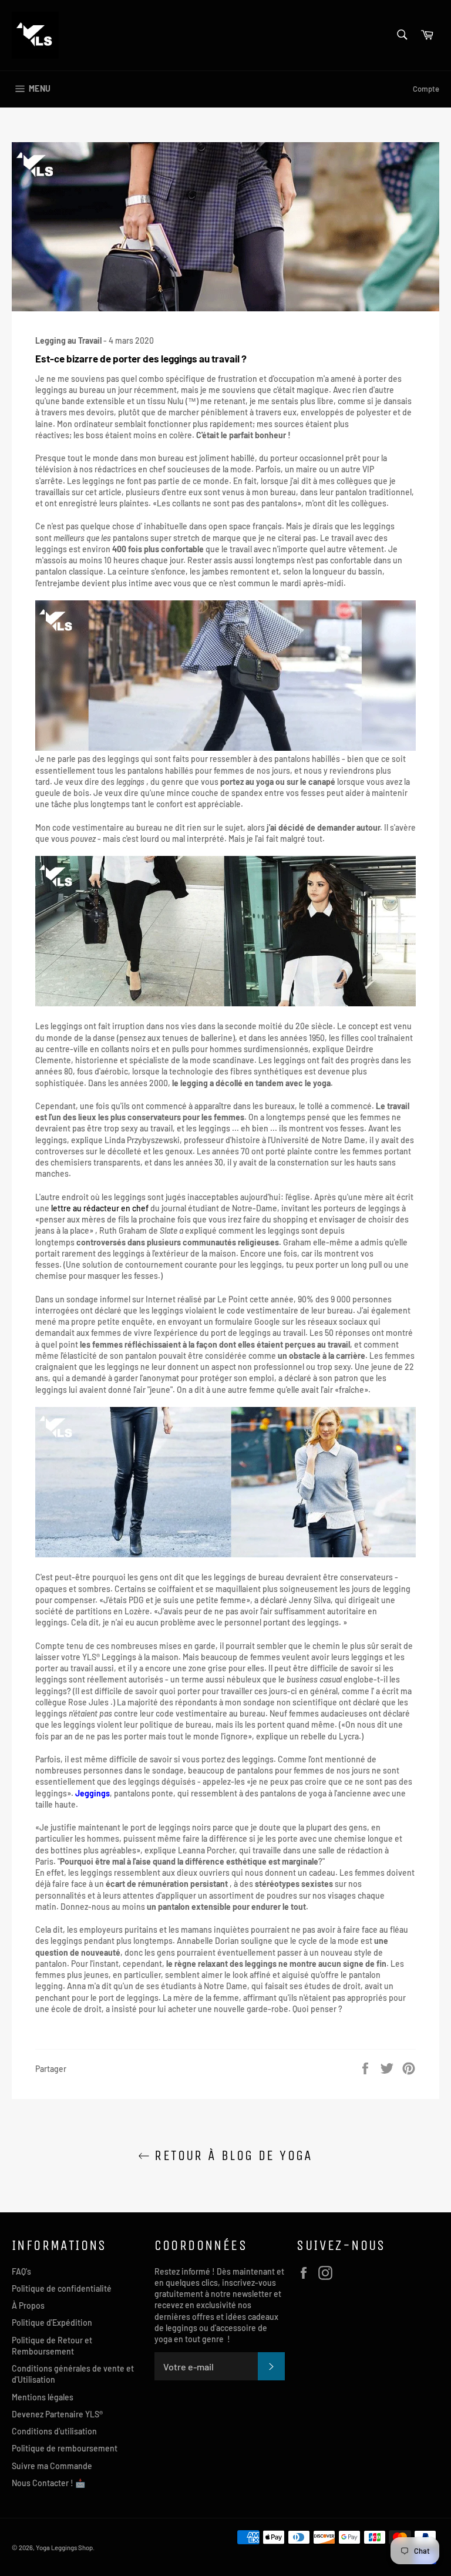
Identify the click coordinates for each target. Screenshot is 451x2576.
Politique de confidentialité (62, 2288)
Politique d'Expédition (52, 2323)
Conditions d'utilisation (54, 2431)
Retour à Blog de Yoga (231, 2155)
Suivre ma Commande (52, 2466)
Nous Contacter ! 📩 (48, 2483)
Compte (426, 89)
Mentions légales (43, 2397)
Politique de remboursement (65, 2448)
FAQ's (21, 2271)
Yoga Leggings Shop (64, 2548)
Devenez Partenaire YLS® (57, 2414)
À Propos (28, 2305)
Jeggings (92, 1793)
